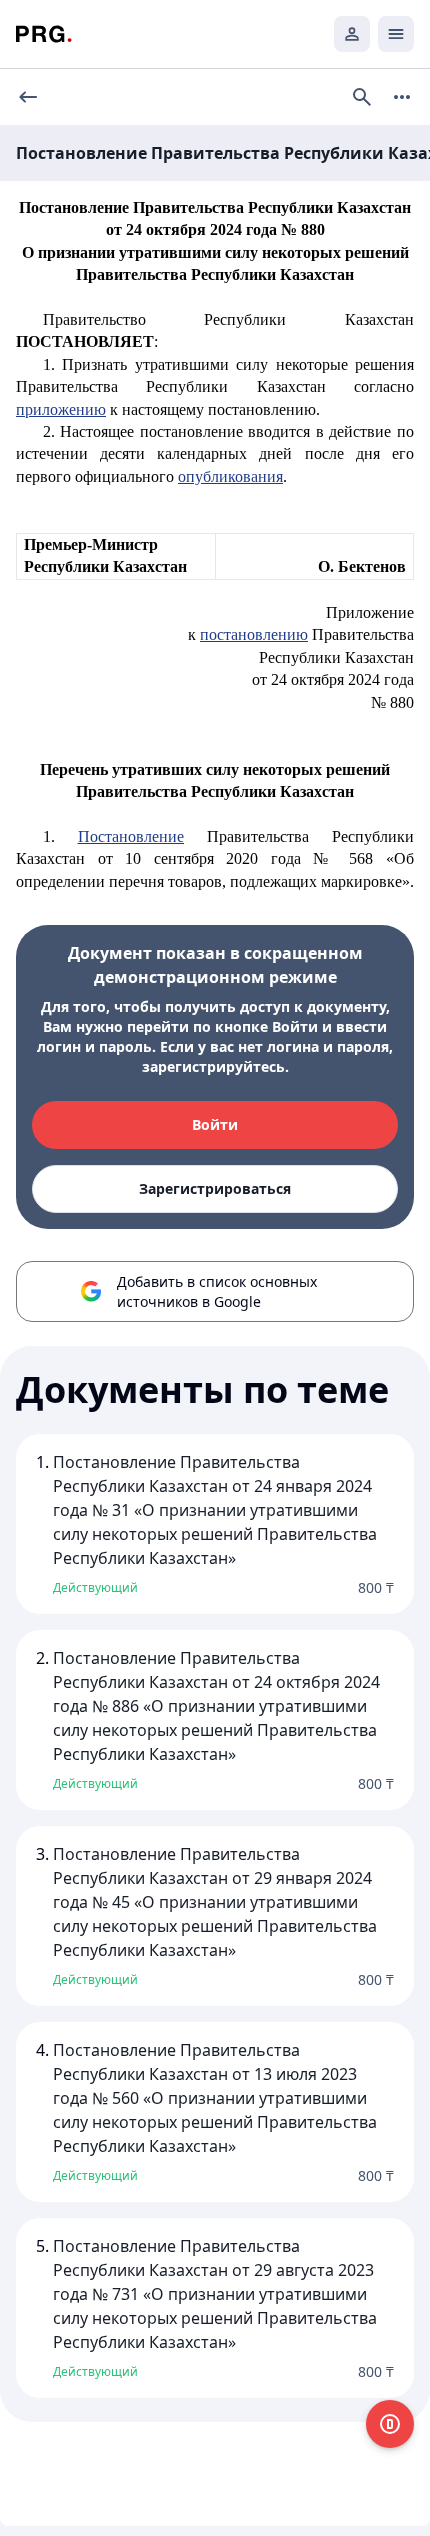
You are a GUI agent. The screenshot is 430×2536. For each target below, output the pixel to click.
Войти (215, 1124)
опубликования (230, 476)
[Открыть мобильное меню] (396, 34)
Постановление (131, 836)
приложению (61, 409)
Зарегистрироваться (215, 1188)
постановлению (254, 634)
